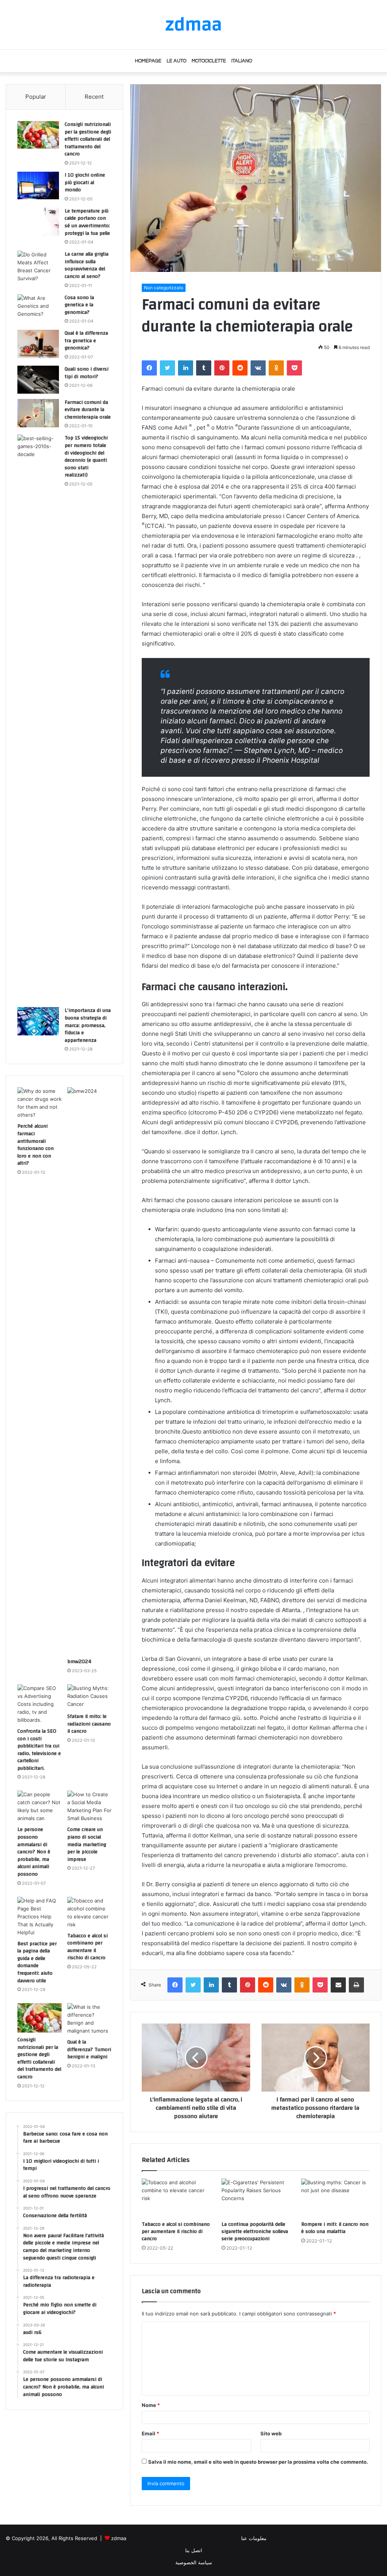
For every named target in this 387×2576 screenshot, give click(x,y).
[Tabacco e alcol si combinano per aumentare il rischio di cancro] (176, 2198)
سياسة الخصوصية (194, 2562)
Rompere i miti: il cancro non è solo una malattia (335, 2228)
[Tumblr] (204, 368)
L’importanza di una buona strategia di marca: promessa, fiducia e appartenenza (88, 1025)
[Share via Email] (338, 1985)
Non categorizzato (164, 288)
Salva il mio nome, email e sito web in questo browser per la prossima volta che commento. (258, 2462)
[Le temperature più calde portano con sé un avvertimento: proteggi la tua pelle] (38, 222)
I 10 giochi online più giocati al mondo (85, 182)
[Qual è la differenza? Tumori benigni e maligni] (89, 2019)
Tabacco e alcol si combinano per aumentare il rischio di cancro (176, 2231)
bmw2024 (79, 1662)
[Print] (356, 1985)
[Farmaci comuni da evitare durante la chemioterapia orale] (38, 413)
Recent (94, 97)
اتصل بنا (194, 2550)
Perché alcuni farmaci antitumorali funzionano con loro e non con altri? (36, 1145)
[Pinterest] (222, 368)
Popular (36, 97)
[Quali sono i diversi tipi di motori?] (38, 380)
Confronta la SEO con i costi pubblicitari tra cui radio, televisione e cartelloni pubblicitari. (39, 1750)
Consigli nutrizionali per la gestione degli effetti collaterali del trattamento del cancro (88, 139)
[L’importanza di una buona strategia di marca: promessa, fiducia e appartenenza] (38, 1021)
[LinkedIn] (186, 368)
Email (150, 2433)
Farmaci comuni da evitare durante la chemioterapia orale (88, 410)
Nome (151, 2405)
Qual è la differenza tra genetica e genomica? (86, 341)
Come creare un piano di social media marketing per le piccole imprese (87, 1844)
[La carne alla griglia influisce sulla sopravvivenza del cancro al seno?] (38, 267)
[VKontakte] (258, 368)
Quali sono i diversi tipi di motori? (87, 373)
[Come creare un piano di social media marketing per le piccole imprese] (89, 1806)
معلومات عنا (254, 2538)
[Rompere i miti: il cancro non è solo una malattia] (335, 2198)
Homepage (148, 61)
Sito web (271, 2433)
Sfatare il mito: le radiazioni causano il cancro (89, 1724)
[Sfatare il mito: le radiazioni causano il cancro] (89, 1697)
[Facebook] (149, 368)
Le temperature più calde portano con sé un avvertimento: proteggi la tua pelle (87, 222)
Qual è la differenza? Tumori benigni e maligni (89, 2049)
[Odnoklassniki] (276, 368)
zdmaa (119, 2538)
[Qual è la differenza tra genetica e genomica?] (38, 344)
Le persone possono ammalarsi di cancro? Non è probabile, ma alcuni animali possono (34, 1852)
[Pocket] (294, 368)
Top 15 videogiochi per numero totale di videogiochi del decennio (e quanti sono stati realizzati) (86, 456)
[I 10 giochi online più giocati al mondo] (38, 185)
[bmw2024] (89, 1371)
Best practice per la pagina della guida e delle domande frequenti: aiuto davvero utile (37, 1962)
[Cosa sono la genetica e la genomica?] (38, 308)
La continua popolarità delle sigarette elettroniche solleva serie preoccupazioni (255, 2231)
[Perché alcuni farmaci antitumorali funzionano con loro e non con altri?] (39, 1103)
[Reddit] (240, 368)
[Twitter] (167, 368)
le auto (176, 61)
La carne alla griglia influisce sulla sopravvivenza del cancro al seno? (87, 265)
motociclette (209, 61)
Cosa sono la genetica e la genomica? (79, 305)
